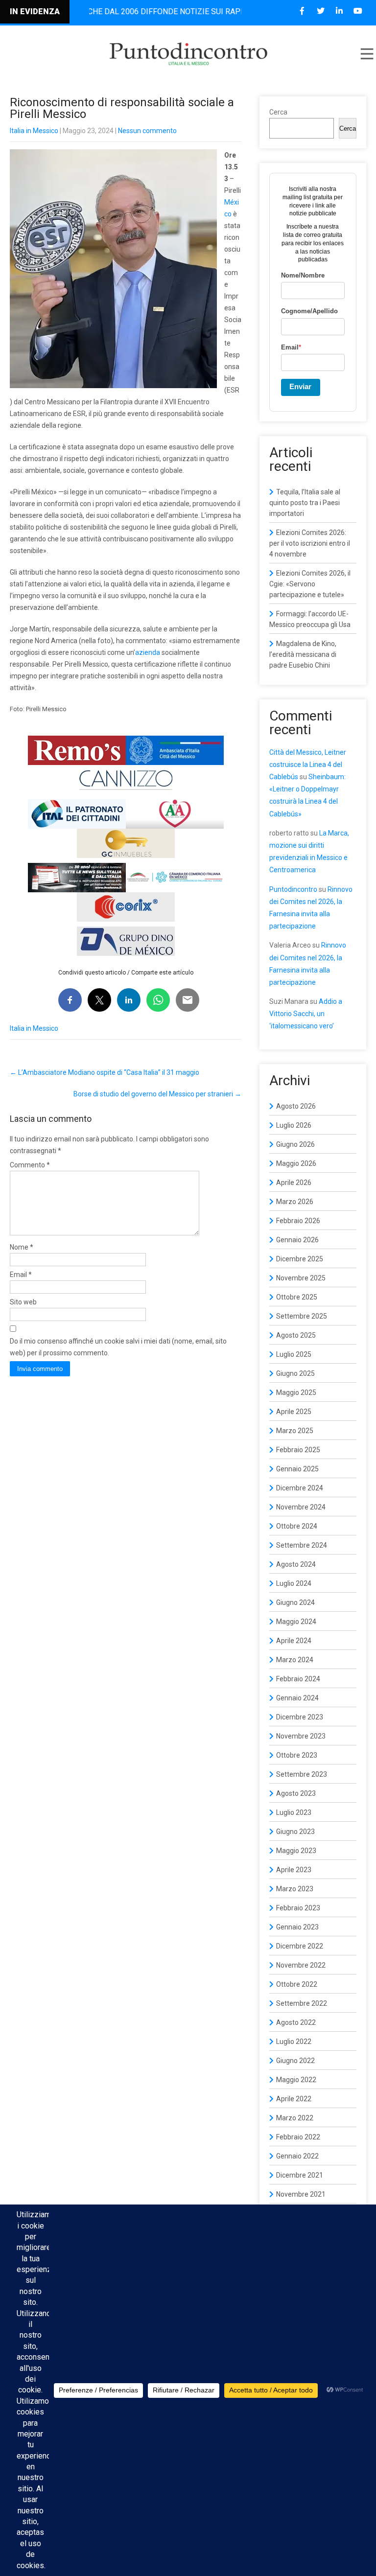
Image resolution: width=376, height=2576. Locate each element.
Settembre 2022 (302, 2003)
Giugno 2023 (295, 1832)
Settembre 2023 (302, 1774)
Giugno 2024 (295, 1602)
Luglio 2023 (294, 1812)
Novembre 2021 (301, 2194)
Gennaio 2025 (297, 1469)
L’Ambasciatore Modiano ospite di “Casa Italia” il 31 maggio (105, 1072)
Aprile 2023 (294, 1870)
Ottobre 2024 (297, 1526)
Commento (30, 1165)
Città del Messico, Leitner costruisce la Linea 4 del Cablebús (308, 765)
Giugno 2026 (295, 1144)
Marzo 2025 (295, 1431)
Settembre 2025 (302, 1316)
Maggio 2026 (296, 1163)
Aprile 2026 (294, 1183)
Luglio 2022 (294, 2042)
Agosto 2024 (296, 1564)
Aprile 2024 (294, 1641)
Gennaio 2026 (297, 1240)
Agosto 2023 (296, 1793)
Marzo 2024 (295, 1660)
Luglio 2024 (294, 1583)
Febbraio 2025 (298, 1450)
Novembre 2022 (301, 1965)
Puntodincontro (293, 889)
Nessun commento (147, 131)
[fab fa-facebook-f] (302, 11)
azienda (148, 652)
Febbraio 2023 (298, 1908)
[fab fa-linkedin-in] (339, 11)
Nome (22, 1247)
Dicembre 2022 (300, 1946)
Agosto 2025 (296, 1335)
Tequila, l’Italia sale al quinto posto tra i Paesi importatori (305, 503)
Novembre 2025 (301, 1278)
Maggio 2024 (296, 1622)
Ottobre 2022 (297, 1984)
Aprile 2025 (294, 1412)
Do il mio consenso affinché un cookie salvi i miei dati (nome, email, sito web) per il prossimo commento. (118, 1347)
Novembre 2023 (301, 1736)
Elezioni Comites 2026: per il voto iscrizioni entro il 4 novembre (310, 543)
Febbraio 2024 (298, 1679)
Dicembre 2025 (300, 1259)
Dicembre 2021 (300, 2175)
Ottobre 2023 (297, 1755)
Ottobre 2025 (297, 1297)
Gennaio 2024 (297, 1698)
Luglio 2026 (294, 1125)
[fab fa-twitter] (320, 11)
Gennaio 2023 (297, 1927)
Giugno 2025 (295, 1373)
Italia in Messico (34, 131)
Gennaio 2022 (297, 2156)
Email (21, 1275)
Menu (366, 54)
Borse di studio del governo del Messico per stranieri (157, 1094)
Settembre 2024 (302, 1545)
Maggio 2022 (296, 2080)
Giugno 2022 (295, 2061)
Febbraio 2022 (298, 2137)
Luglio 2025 (294, 1354)
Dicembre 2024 (300, 1488)
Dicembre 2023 (300, 1717)
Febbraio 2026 (298, 1221)
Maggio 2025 (296, 1392)
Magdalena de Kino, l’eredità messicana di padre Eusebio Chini (303, 654)
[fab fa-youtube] (358, 11)
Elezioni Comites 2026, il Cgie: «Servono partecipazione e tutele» (310, 584)
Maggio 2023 (296, 1851)
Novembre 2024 (301, 1507)
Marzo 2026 (295, 1202)
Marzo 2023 (295, 1889)
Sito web (23, 1302)
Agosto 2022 (296, 2022)
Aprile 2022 (294, 2099)
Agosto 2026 (296, 1106)
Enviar (300, 386)
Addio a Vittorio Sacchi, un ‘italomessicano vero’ (306, 1014)
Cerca (278, 112)
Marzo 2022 (295, 2118)
